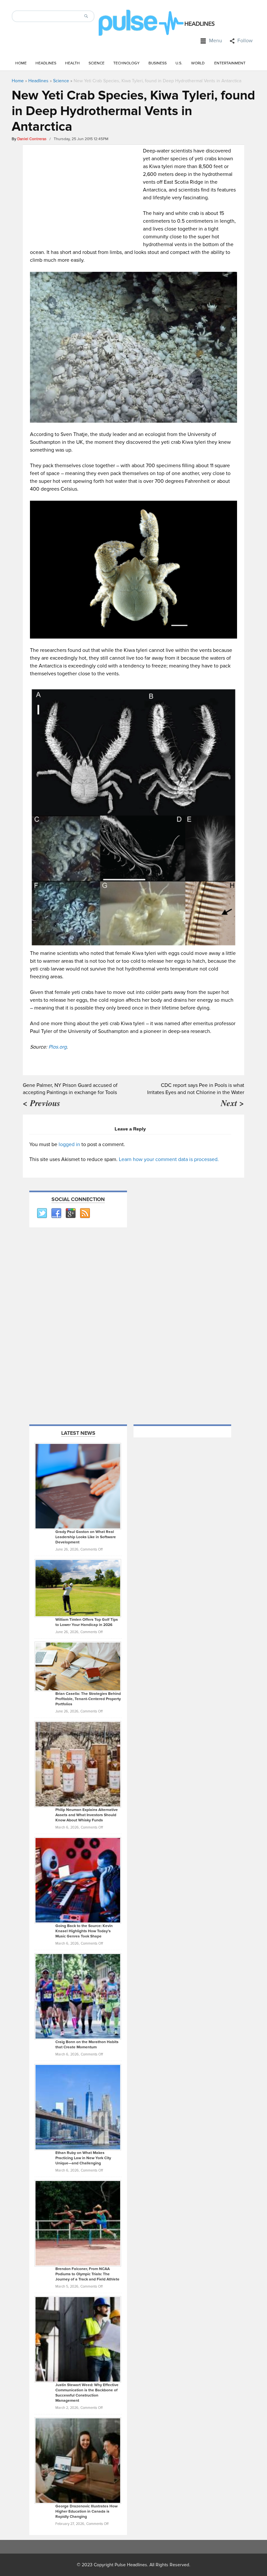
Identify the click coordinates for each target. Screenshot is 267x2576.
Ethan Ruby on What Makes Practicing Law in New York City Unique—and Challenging (83, 2158)
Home (21, 63)
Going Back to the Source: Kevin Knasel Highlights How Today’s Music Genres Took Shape (84, 1931)
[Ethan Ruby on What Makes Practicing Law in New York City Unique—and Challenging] (78, 2107)
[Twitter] (42, 1213)
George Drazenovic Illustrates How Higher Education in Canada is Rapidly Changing (86, 2511)
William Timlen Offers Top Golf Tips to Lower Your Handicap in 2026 (87, 1622)
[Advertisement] (85, 192)
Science (97, 63)
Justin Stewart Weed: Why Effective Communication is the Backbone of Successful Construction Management (87, 2393)
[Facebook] (56, 1213)
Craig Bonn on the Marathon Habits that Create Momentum (87, 2045)
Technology (126, 63)
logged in (69, 1144)
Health (72, 63)
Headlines (46, 63)
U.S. (179, 63)
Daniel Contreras (32, 139)
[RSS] (85, 1213)
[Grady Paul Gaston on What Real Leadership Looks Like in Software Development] (78, 1486)
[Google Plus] (70, 1213)
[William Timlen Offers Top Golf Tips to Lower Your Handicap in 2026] (78, 1588)
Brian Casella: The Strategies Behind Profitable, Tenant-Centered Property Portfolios (88, 1699)
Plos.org (58, 1047)
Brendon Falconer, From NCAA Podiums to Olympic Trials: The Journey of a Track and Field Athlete (87, 2274)
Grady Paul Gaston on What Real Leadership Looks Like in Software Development (86, 1537)
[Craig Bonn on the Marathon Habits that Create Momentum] (78, 1996)
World (198, 63)
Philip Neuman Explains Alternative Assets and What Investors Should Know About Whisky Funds (87, 1815)
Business (158, 63)
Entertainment (230, 63)
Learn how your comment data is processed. (169, 1159)
